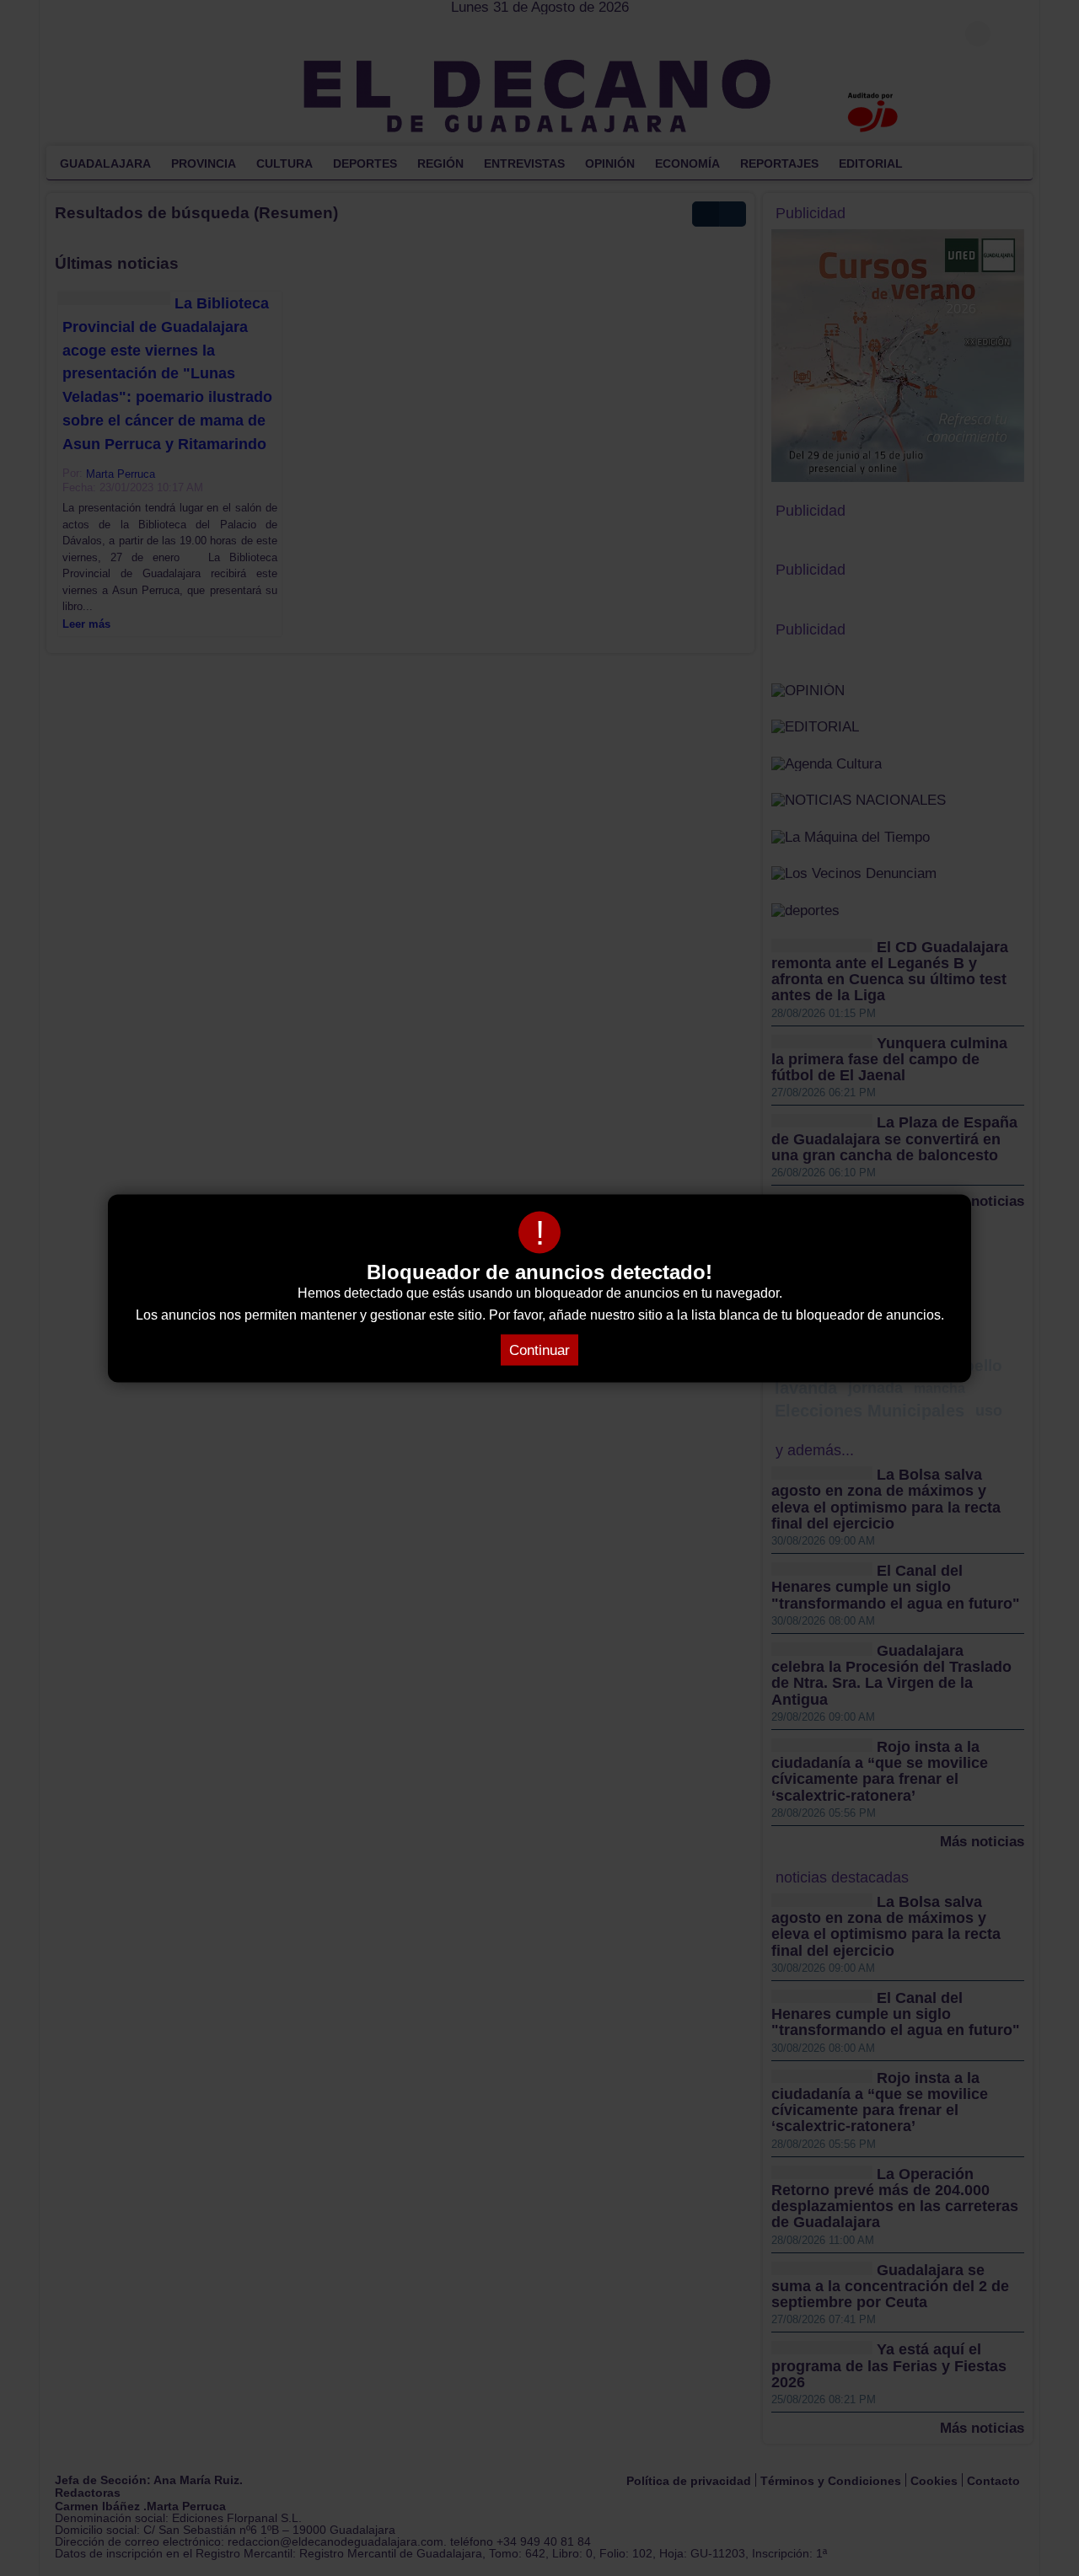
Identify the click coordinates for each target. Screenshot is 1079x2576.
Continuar (539, 1350)
